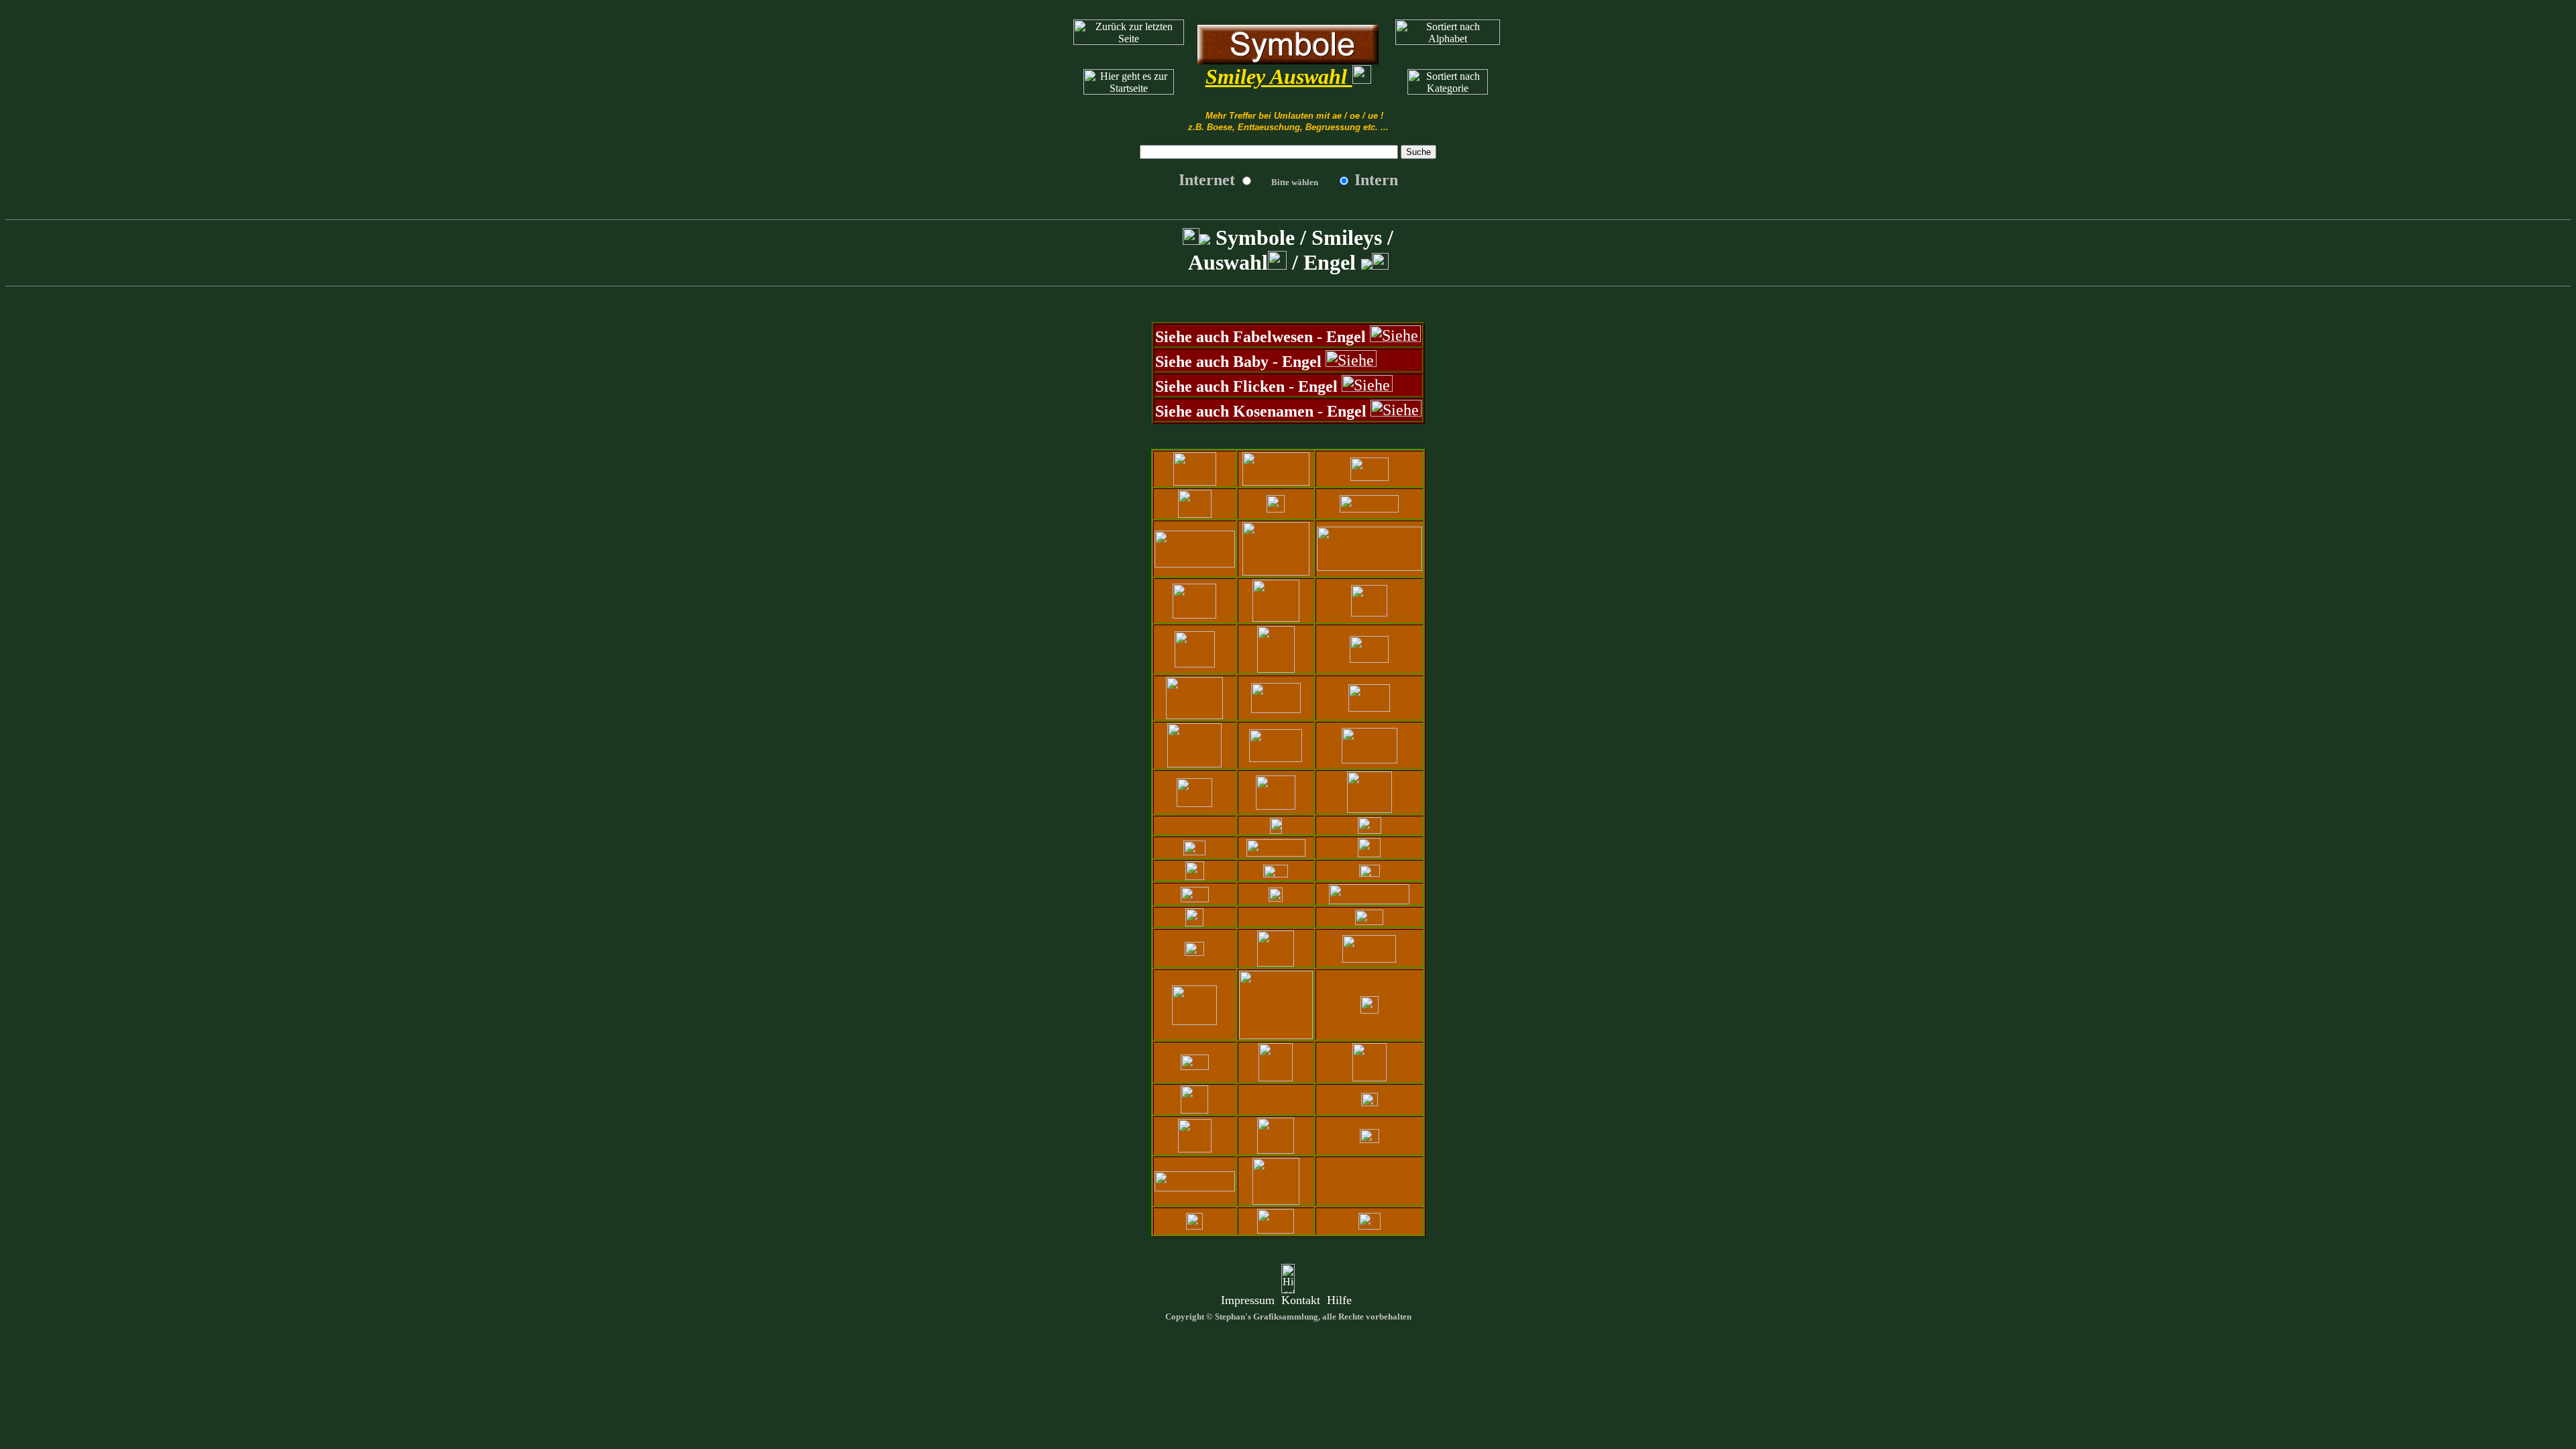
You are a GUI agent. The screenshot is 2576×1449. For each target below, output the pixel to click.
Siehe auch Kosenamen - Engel (1261, 411)
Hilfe (1339, 1300)
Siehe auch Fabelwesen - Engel (1260, 337)
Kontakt (1301, 1300)
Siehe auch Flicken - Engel (1246, 386)
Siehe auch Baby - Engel (1238, 362)
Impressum (1248, 1300)
